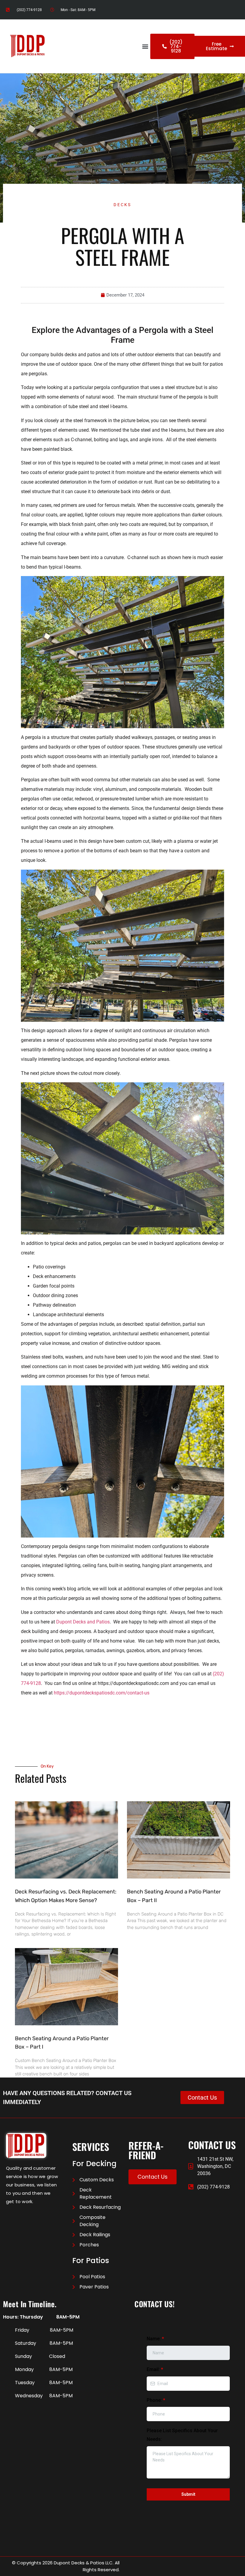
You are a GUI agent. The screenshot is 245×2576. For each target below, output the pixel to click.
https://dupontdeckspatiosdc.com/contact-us (102, 1693)
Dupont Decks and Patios (83, 1622)
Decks (122, 205)
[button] (145, 46)
